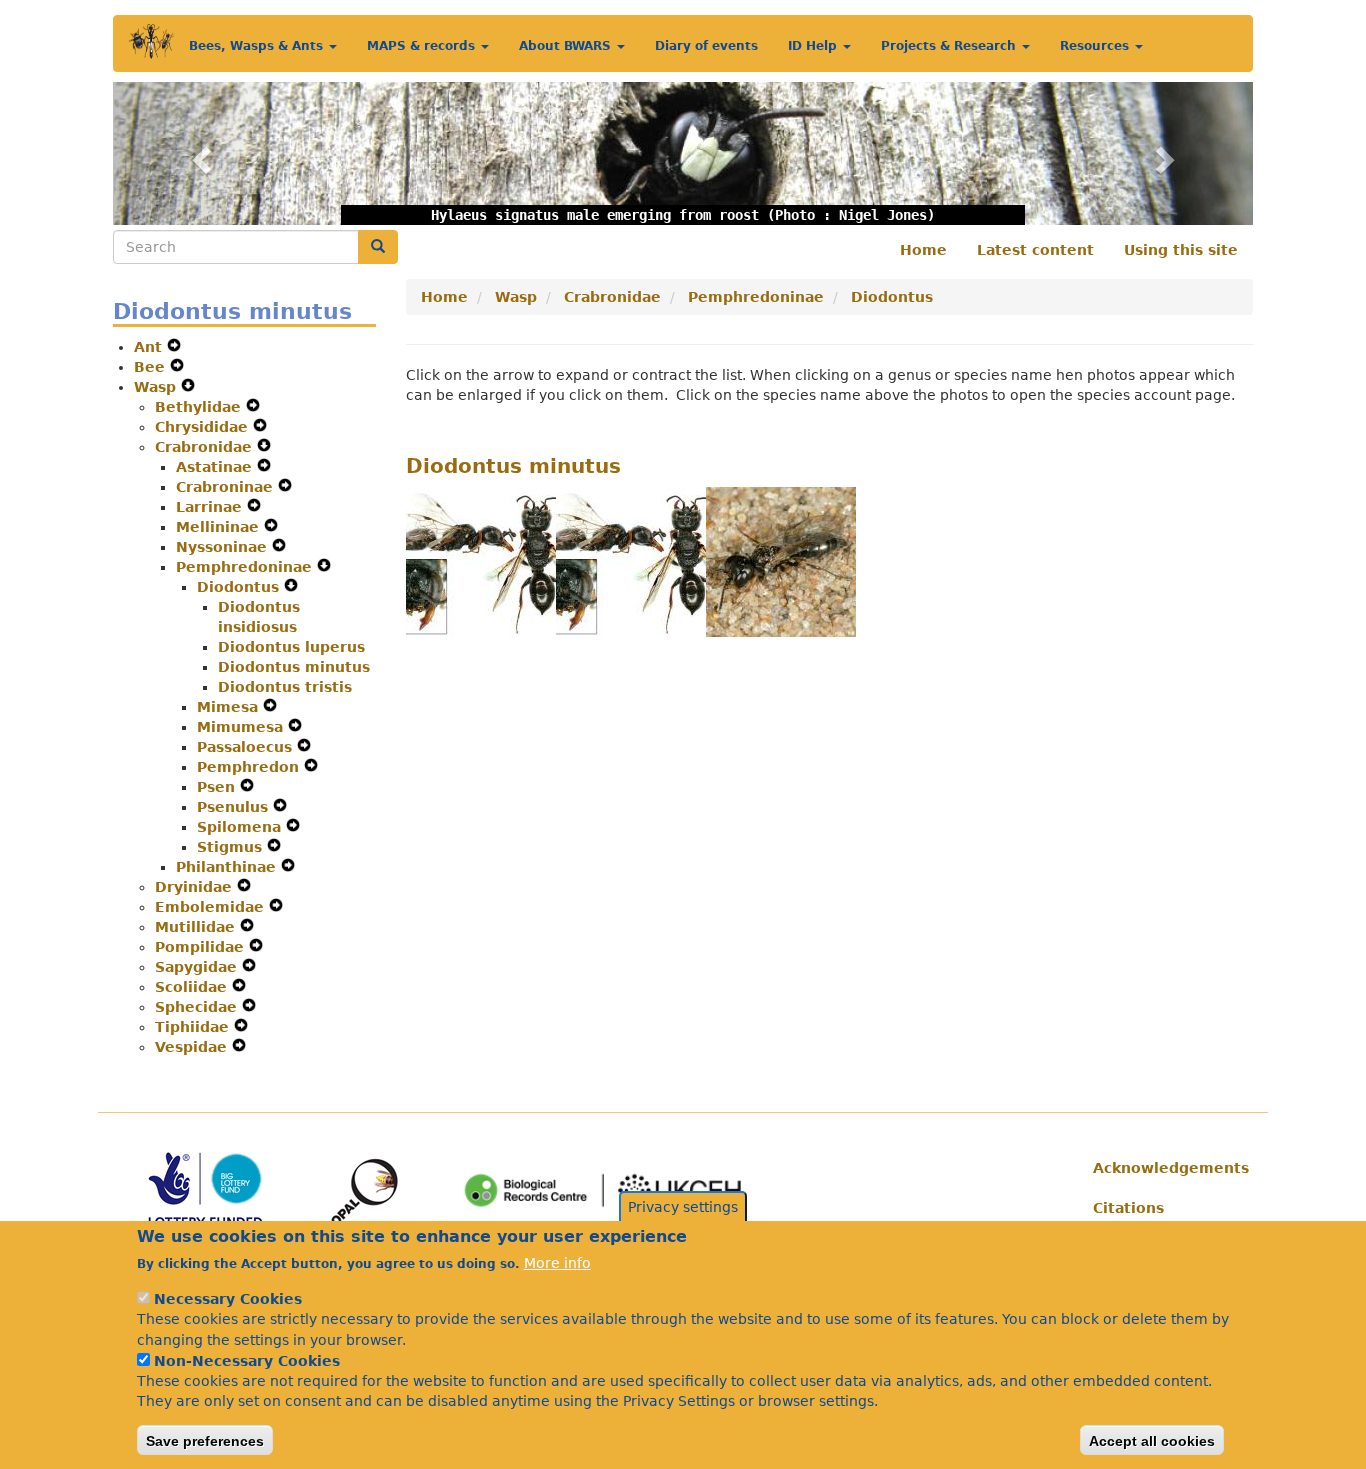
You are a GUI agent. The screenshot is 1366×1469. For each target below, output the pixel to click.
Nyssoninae (224, 547)
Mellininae (220, 527)
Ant (150, 347)
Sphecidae (198, 1007)
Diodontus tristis (285, 687)
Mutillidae (197, 927)
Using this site (1181, 250)
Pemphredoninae (246, 567)
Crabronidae (206, 447)
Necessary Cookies (228, 1299)
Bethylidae (200, 407)
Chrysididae (204, 427)
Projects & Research (950, 46)
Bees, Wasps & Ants (258, 46)
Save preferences (205, 1440)
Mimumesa (242, 727)
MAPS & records (423, 46)
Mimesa (230, 707)
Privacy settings (683, 1207)
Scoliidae (193, 987)
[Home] (151, 41)
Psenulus (235, 807)
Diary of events (706, 46)
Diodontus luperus (291, 647)
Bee (152, 367)
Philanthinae (228, 867)
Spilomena (241, 827)
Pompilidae (202, 947)
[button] (198, 153)
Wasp (157, 387)
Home (923, 250)
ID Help (814, 46)
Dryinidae (196, 887)
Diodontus (240, 587)
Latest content (1035, 250)
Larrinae (211, 507)
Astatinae (216, 467)
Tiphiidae (194, 1027)
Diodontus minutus (294, 667)
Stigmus (232, 847)
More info (557, 1263)
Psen (218, 787)
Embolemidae (212, 907)
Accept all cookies (1152, 1440)
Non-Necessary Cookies (247, 1361)
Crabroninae (227, 487)
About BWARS (567, 46)
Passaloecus (247, 747)
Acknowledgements (1165, 1168)
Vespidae (193, 1047)
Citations (1128, 1208)
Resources (1096, 46)
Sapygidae (198, 967)
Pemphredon (250, 767)
